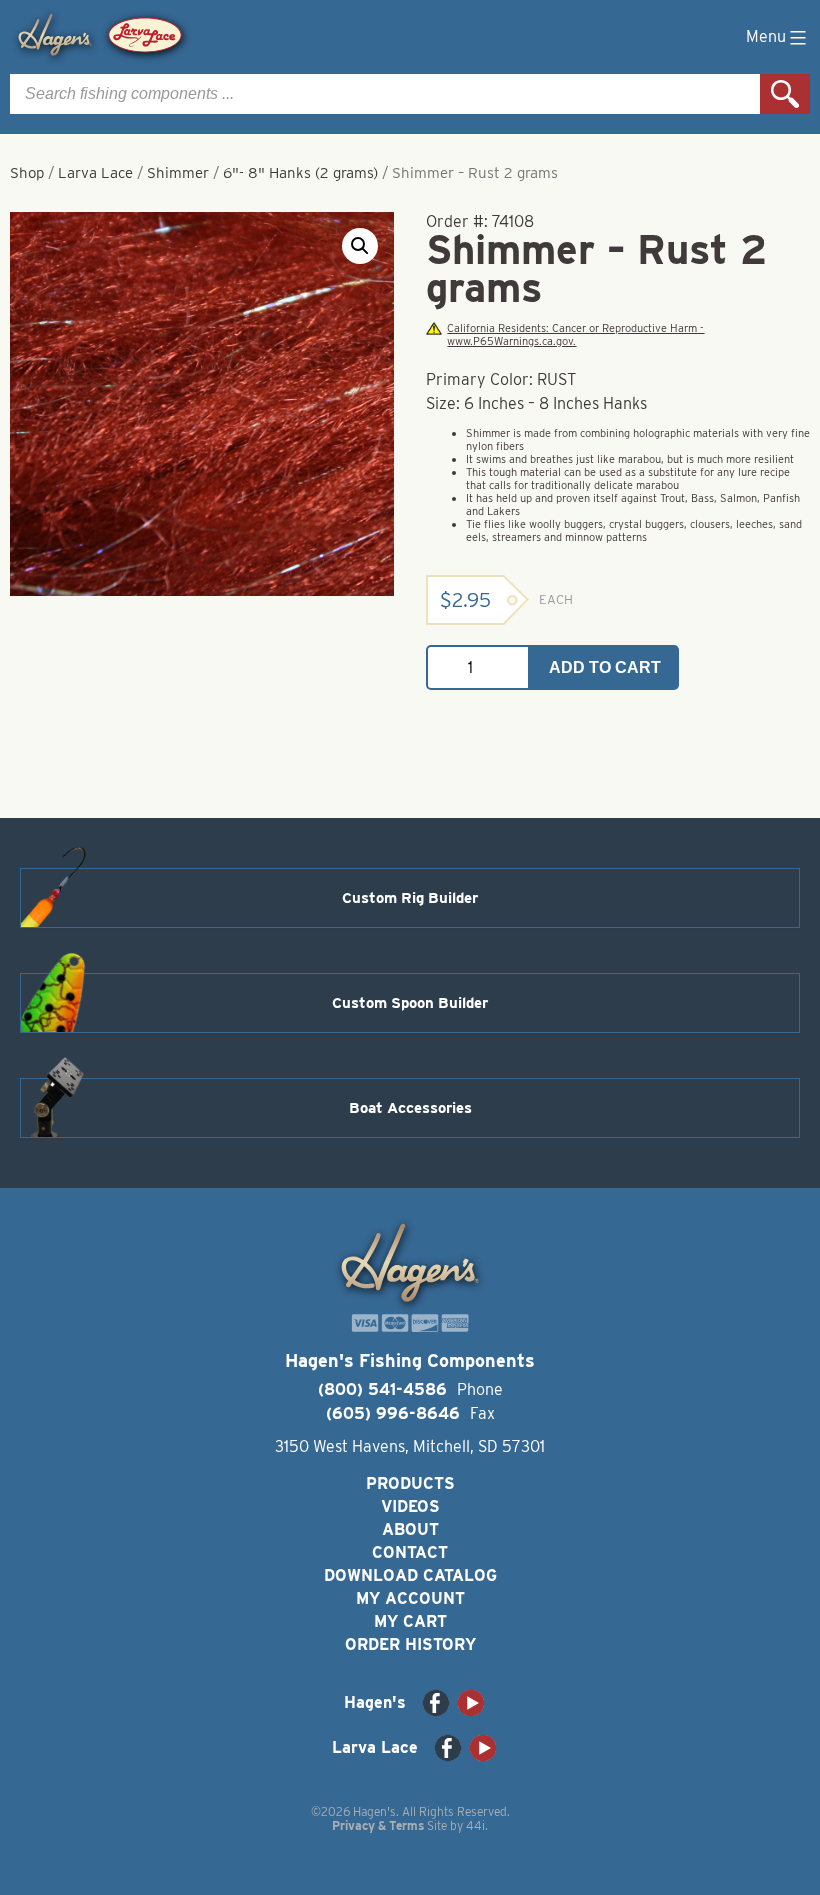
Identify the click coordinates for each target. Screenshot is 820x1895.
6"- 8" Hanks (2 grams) (300, 173)
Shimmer (178, 173)
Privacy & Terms (378, 1825)
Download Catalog (410, 1575)
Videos (410, 1506)
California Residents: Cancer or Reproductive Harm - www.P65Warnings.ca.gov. (575, 335)
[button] (360, 246)
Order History (410, 1644)
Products (410, 1483)
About (410, 1529)
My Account (410, 1598)
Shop (27, 173)
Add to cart (605, 667)
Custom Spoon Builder (410, 1003)
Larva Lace (95, 173)
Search (785, 94)
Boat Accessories (410, 1108)
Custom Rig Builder (410, 898)
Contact (410, 1552)
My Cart (410, 1621)
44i (475, 1825)
